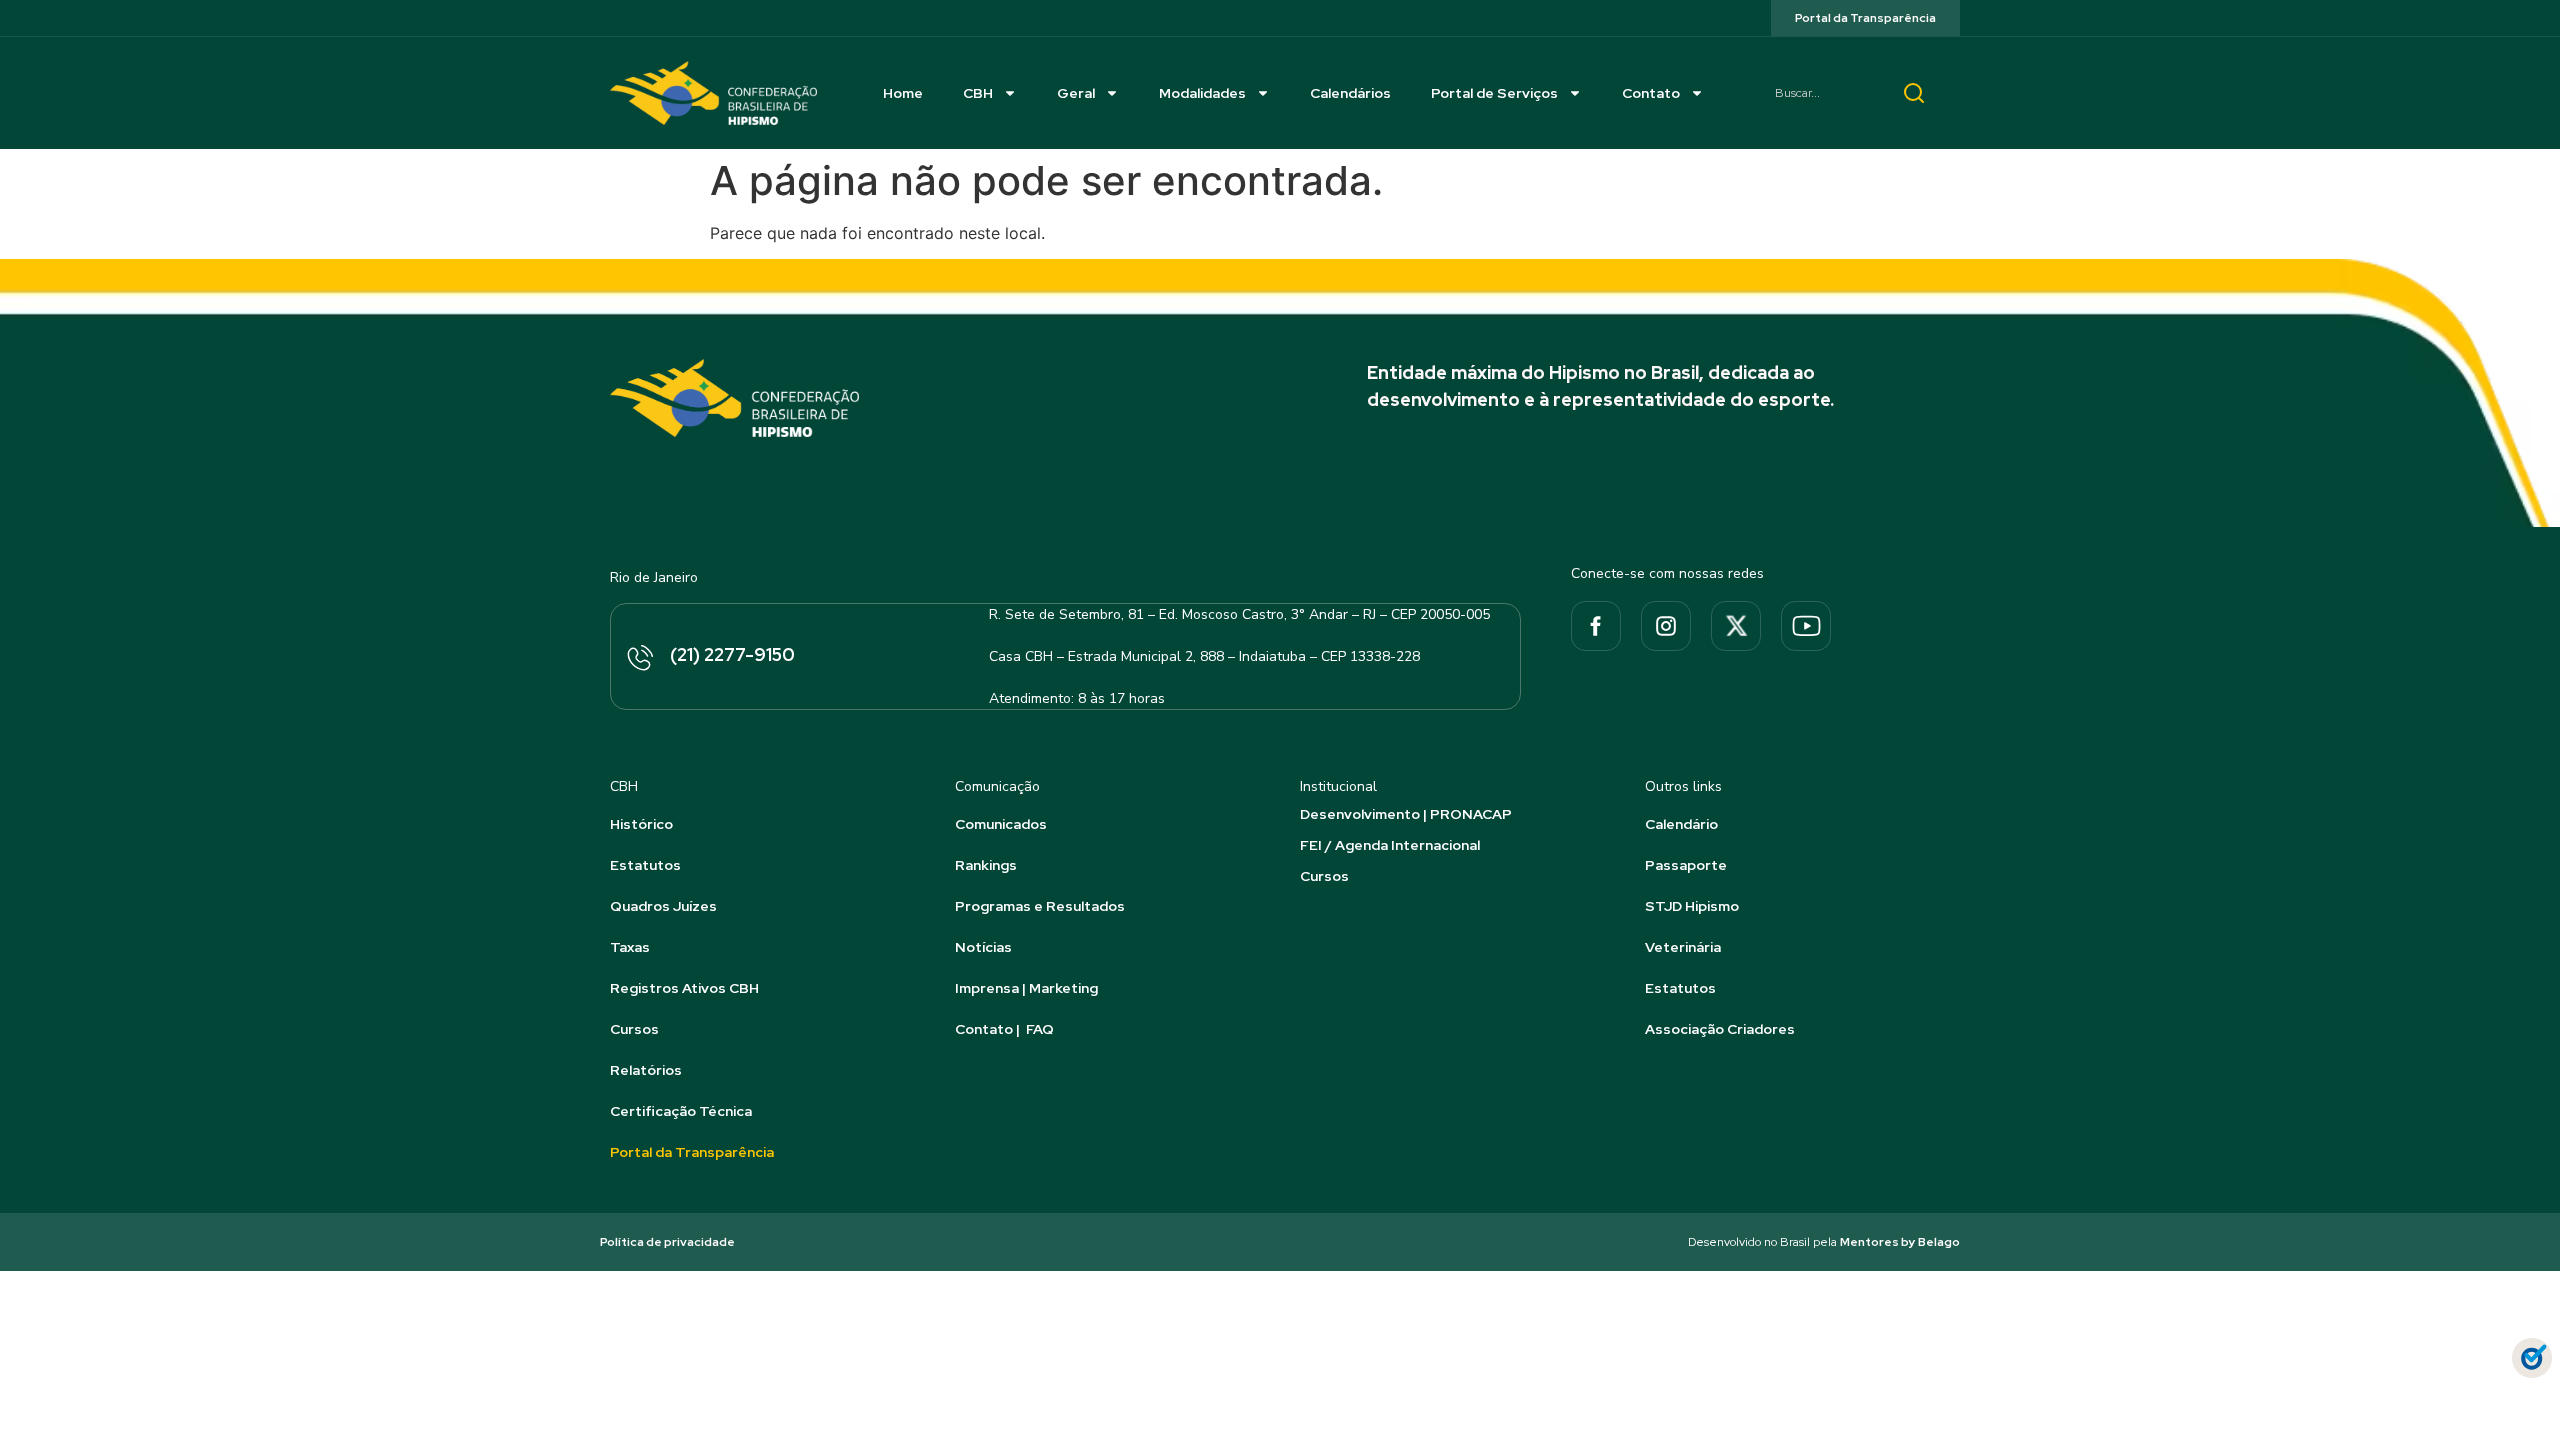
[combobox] (1820, 93)
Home (903, 93)
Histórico (641, 824)
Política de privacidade (667, 1242)
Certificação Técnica (681, 1111)
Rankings (986, 865)
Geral (1076, 93)
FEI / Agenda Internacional (1390, 845)
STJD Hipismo (1692, 906)
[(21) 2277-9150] (639, 659)
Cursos (634, 1029)
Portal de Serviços (1494, 93)
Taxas (630, 947)
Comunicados (1001, 824)
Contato (1651, 93)
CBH (978, 93)
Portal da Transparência (692, 1152)
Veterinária (1683, 947)
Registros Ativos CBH (684, 988)
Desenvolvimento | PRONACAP (1406, 814)
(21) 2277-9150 (732, 654)
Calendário (1681, 824)
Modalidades (1202, 93)
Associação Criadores (1720, 1029)
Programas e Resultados (1040, 906)
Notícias (983, 947)
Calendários (1350, 93)
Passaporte (1686, 865)
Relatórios (646, 1070)
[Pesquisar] (1914, 93)
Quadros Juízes (663, 906)
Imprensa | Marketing (1026, 988)
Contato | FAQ (1004, 1029)
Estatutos (645, 865)
